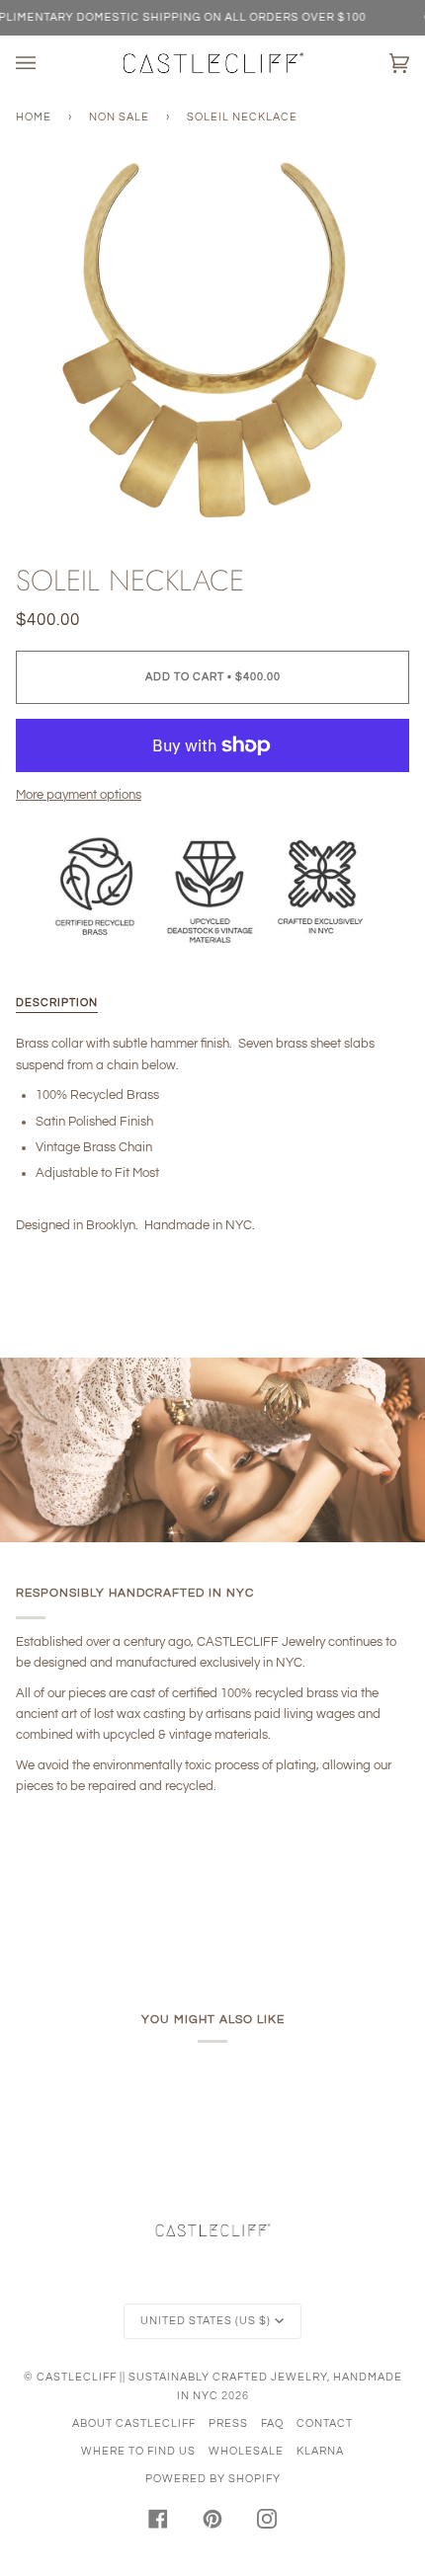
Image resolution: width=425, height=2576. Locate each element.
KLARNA (320, 2451)
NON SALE (119, 117)
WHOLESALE (246, 2451)
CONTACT (325, 2423)
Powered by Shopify (213, 2479)
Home (34, 117)
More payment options (79, 795)
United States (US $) (206, 2321)
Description (57, 1003)
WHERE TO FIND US (138, 2451)
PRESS (228, 2423)
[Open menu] (45, 63)
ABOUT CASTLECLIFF (134, 2423)
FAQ (272, 2423)
